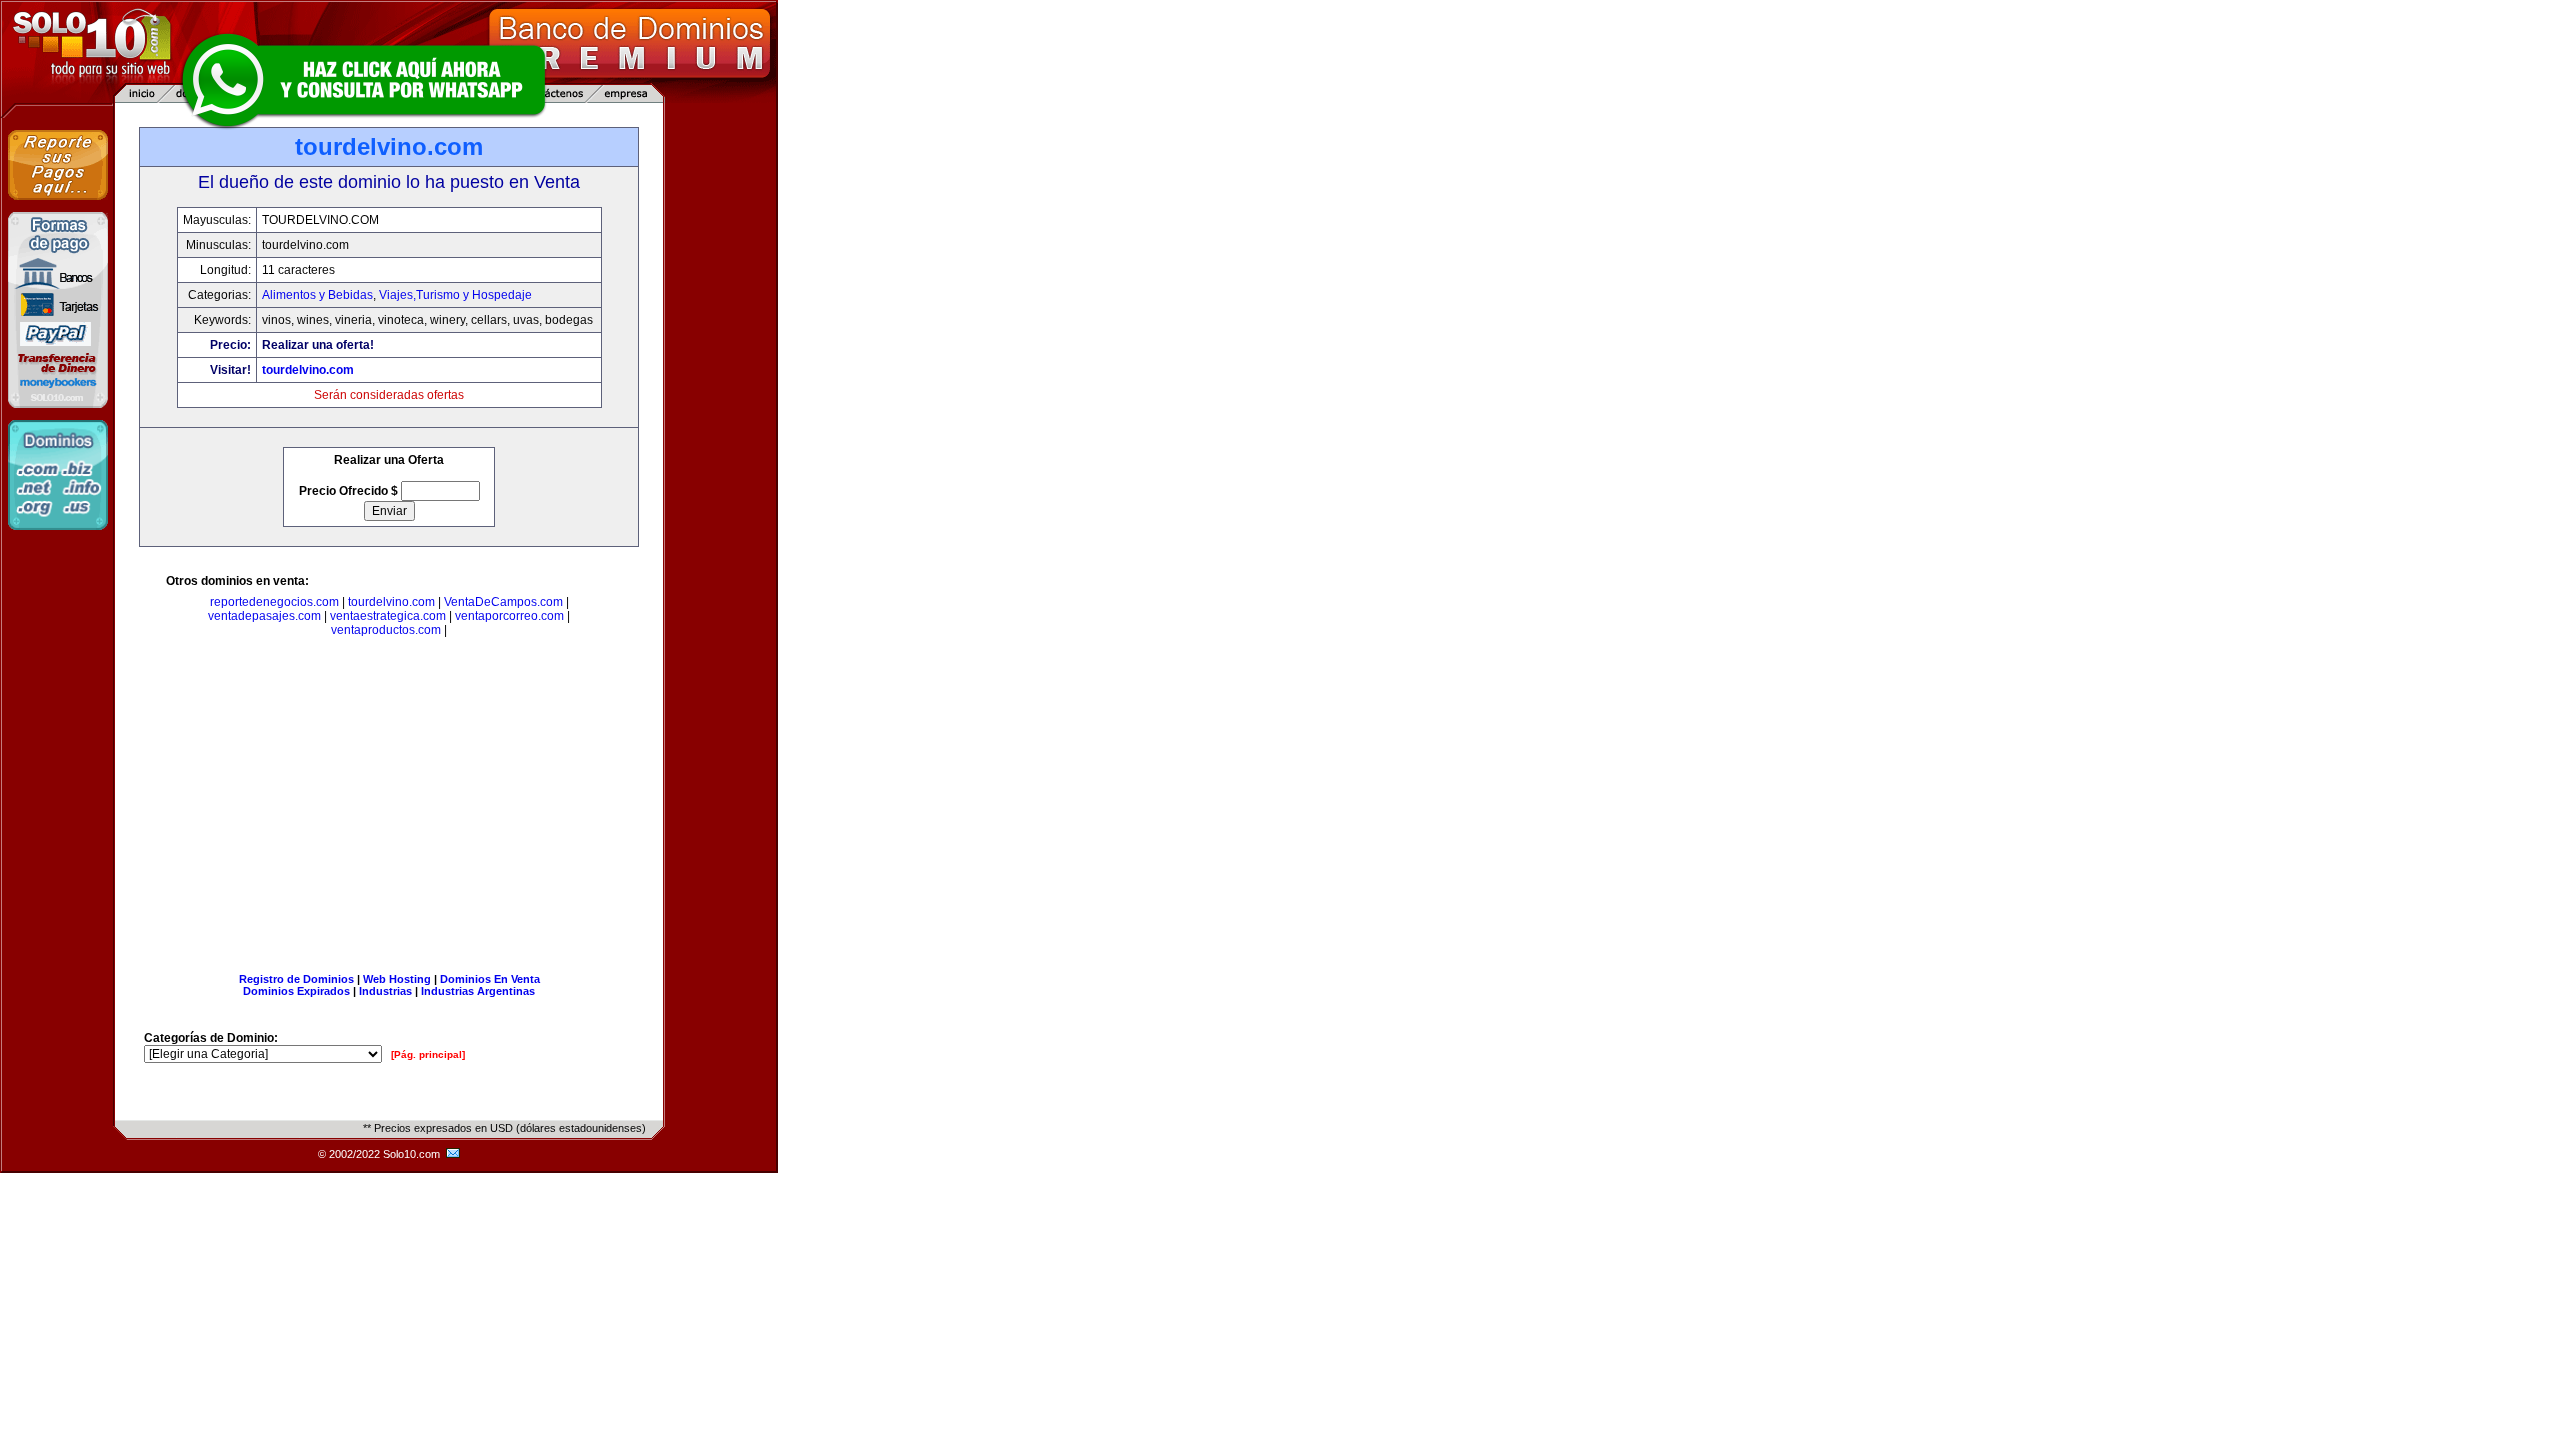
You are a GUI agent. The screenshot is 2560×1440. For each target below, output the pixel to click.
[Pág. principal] (428, 1054)
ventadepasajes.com (264, 616)
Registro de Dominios (296, 979)
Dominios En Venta (490, 979)
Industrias (385, 991)
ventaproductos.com (386, 630)
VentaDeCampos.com (503, 602)
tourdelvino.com (308, 370)
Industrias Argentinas (478, 991)
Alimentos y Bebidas (317, 295)
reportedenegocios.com (274, 602)
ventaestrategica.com (388, 616)
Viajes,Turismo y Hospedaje (455, 295)
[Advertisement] (389, 809)
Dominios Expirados (296, 991)
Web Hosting (397, 979)
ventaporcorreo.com (509, 616)
